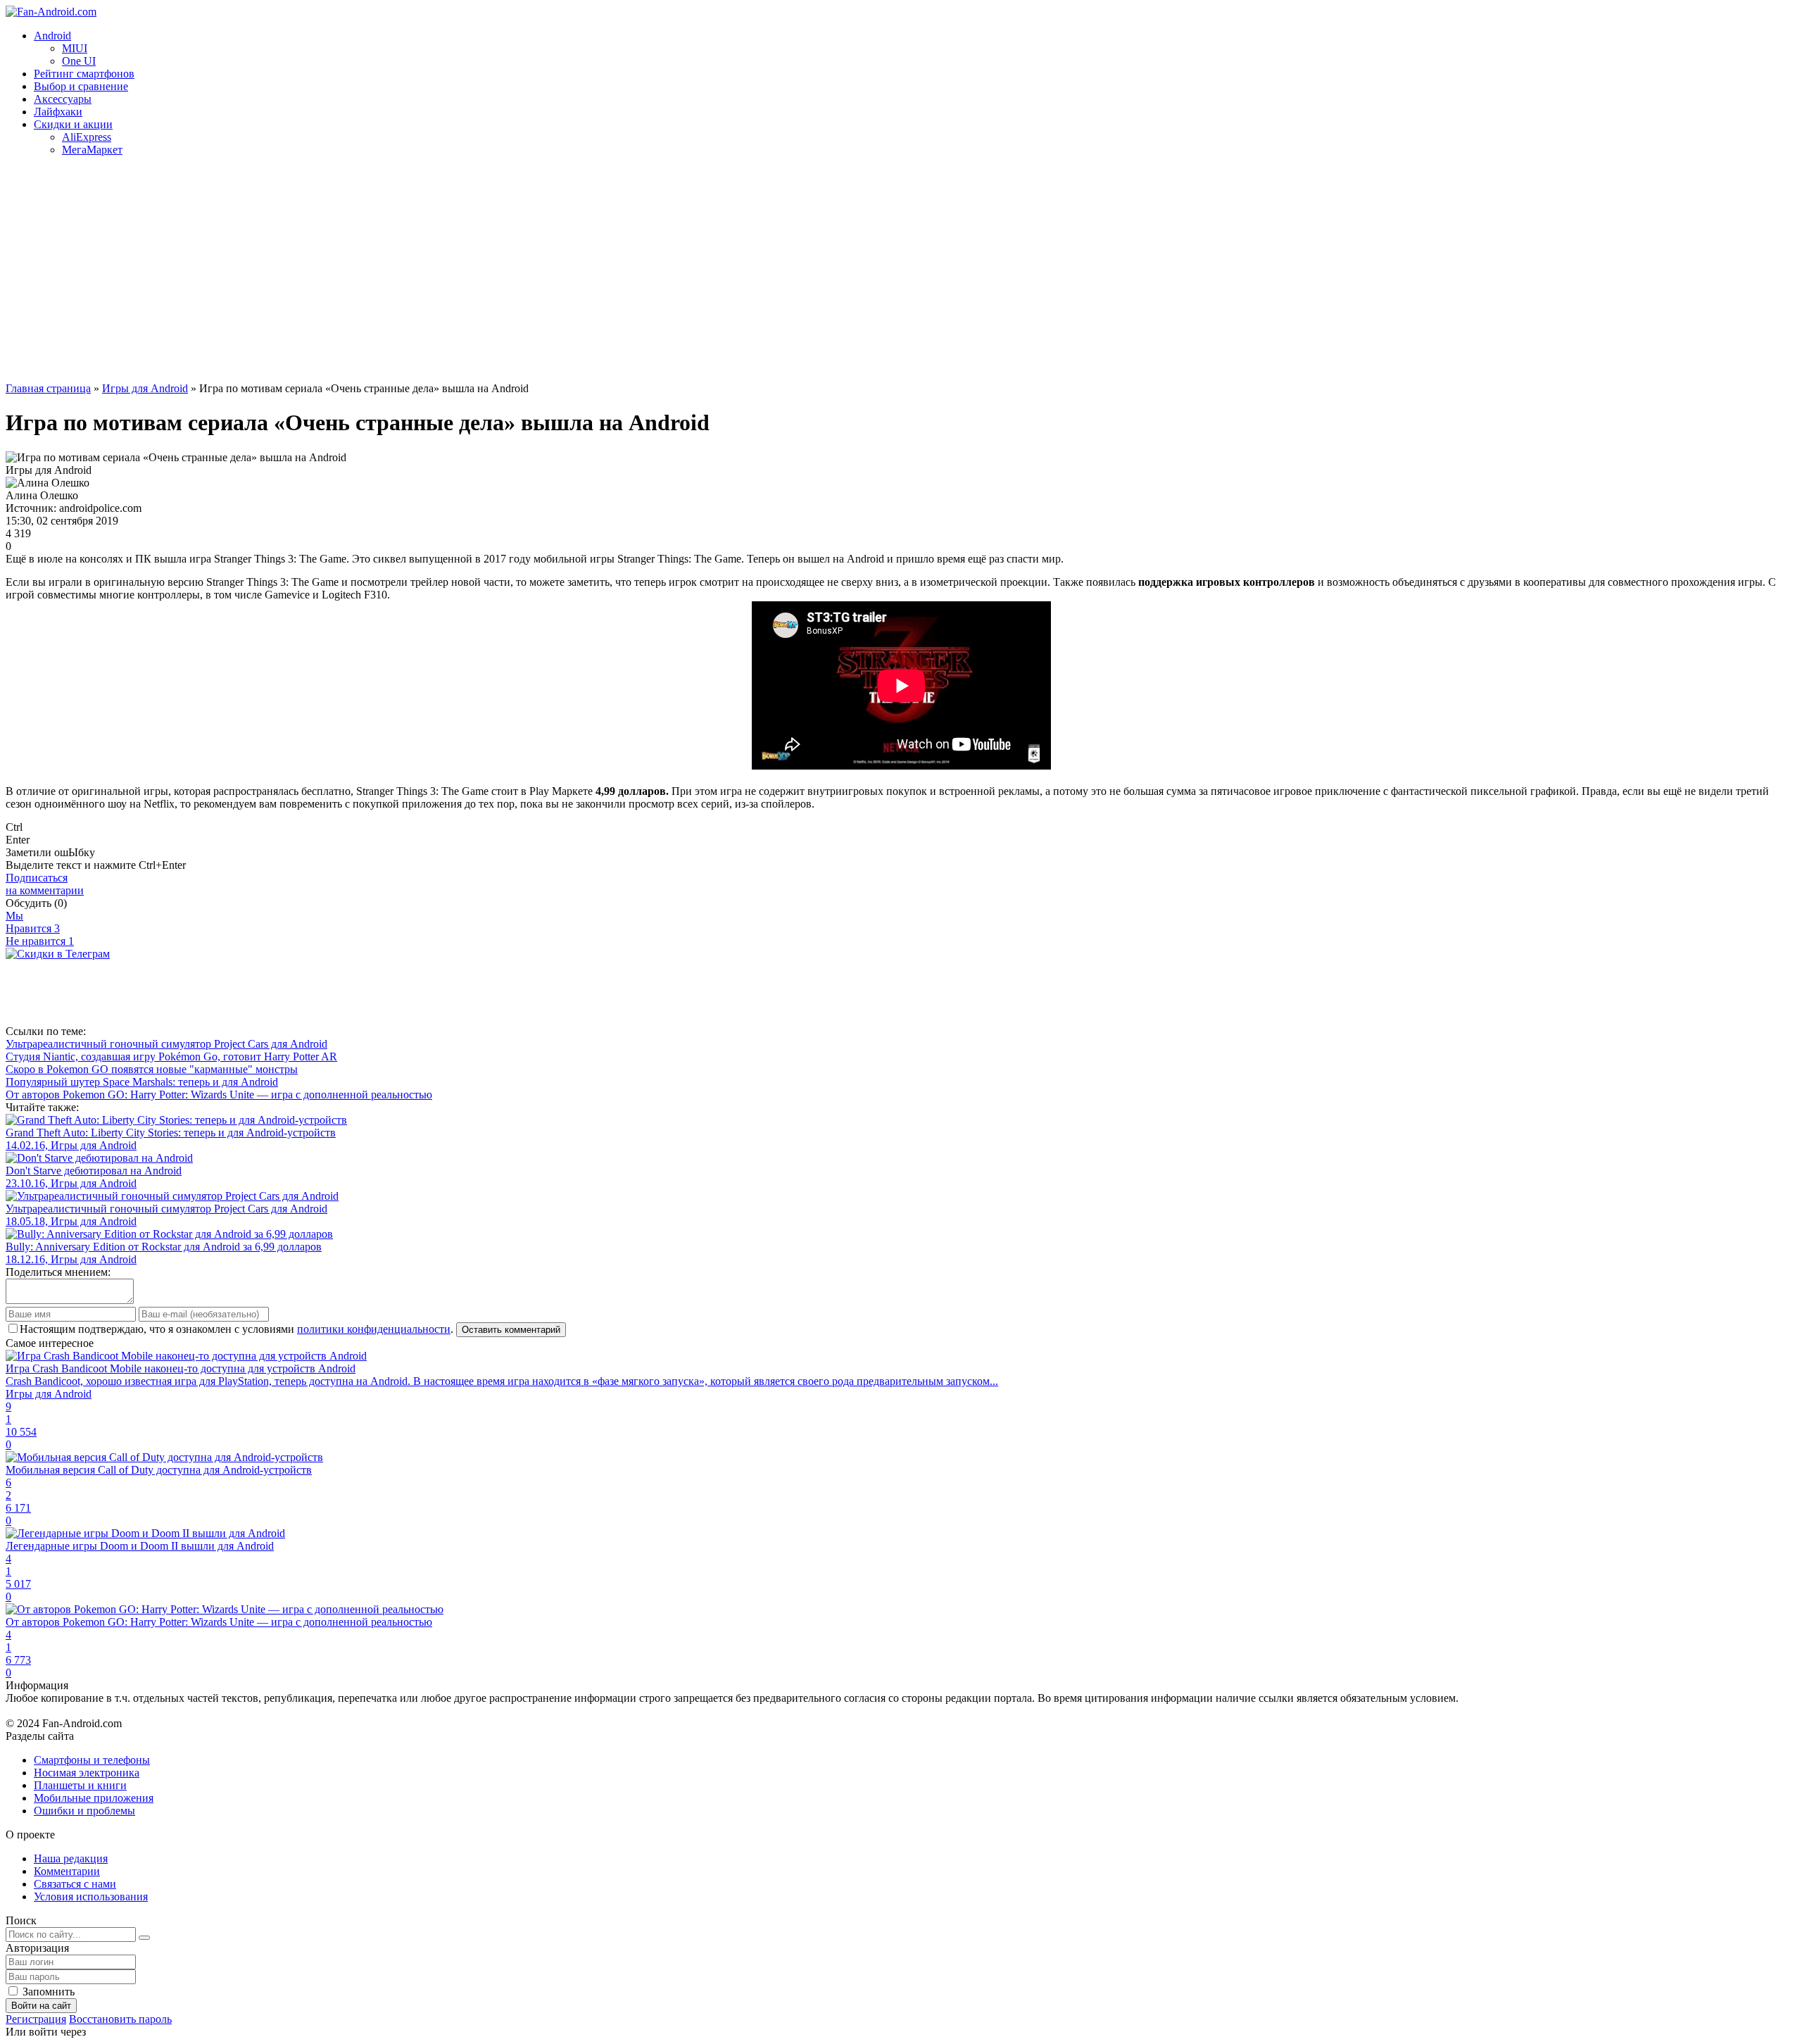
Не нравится (40, 941)
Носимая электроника (87, 1773)
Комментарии (67, 1871)
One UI (79, 61)
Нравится (33, 928)
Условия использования (91, 1896)
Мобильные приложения (94, 1798)
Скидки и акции (73, 124)
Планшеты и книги (80, 1785)
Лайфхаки (58, 112)
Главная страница (48, 388)
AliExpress (87, 137)
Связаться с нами (75, 1884)
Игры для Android (145, 388)
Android (52, 36)
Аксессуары (63, 99)
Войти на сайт (41, 2006)
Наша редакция (71, 1858)
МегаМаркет (92, 150)
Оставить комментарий (511, 1330)
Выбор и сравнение (81, 86)
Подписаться (45, 884)
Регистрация (36, 2019)
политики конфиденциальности (374, 1329)
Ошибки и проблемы (84, 1811)
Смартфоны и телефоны (92, 1760)
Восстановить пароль (120, 2019)
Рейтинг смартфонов (84, 74)
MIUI (75, 48)
